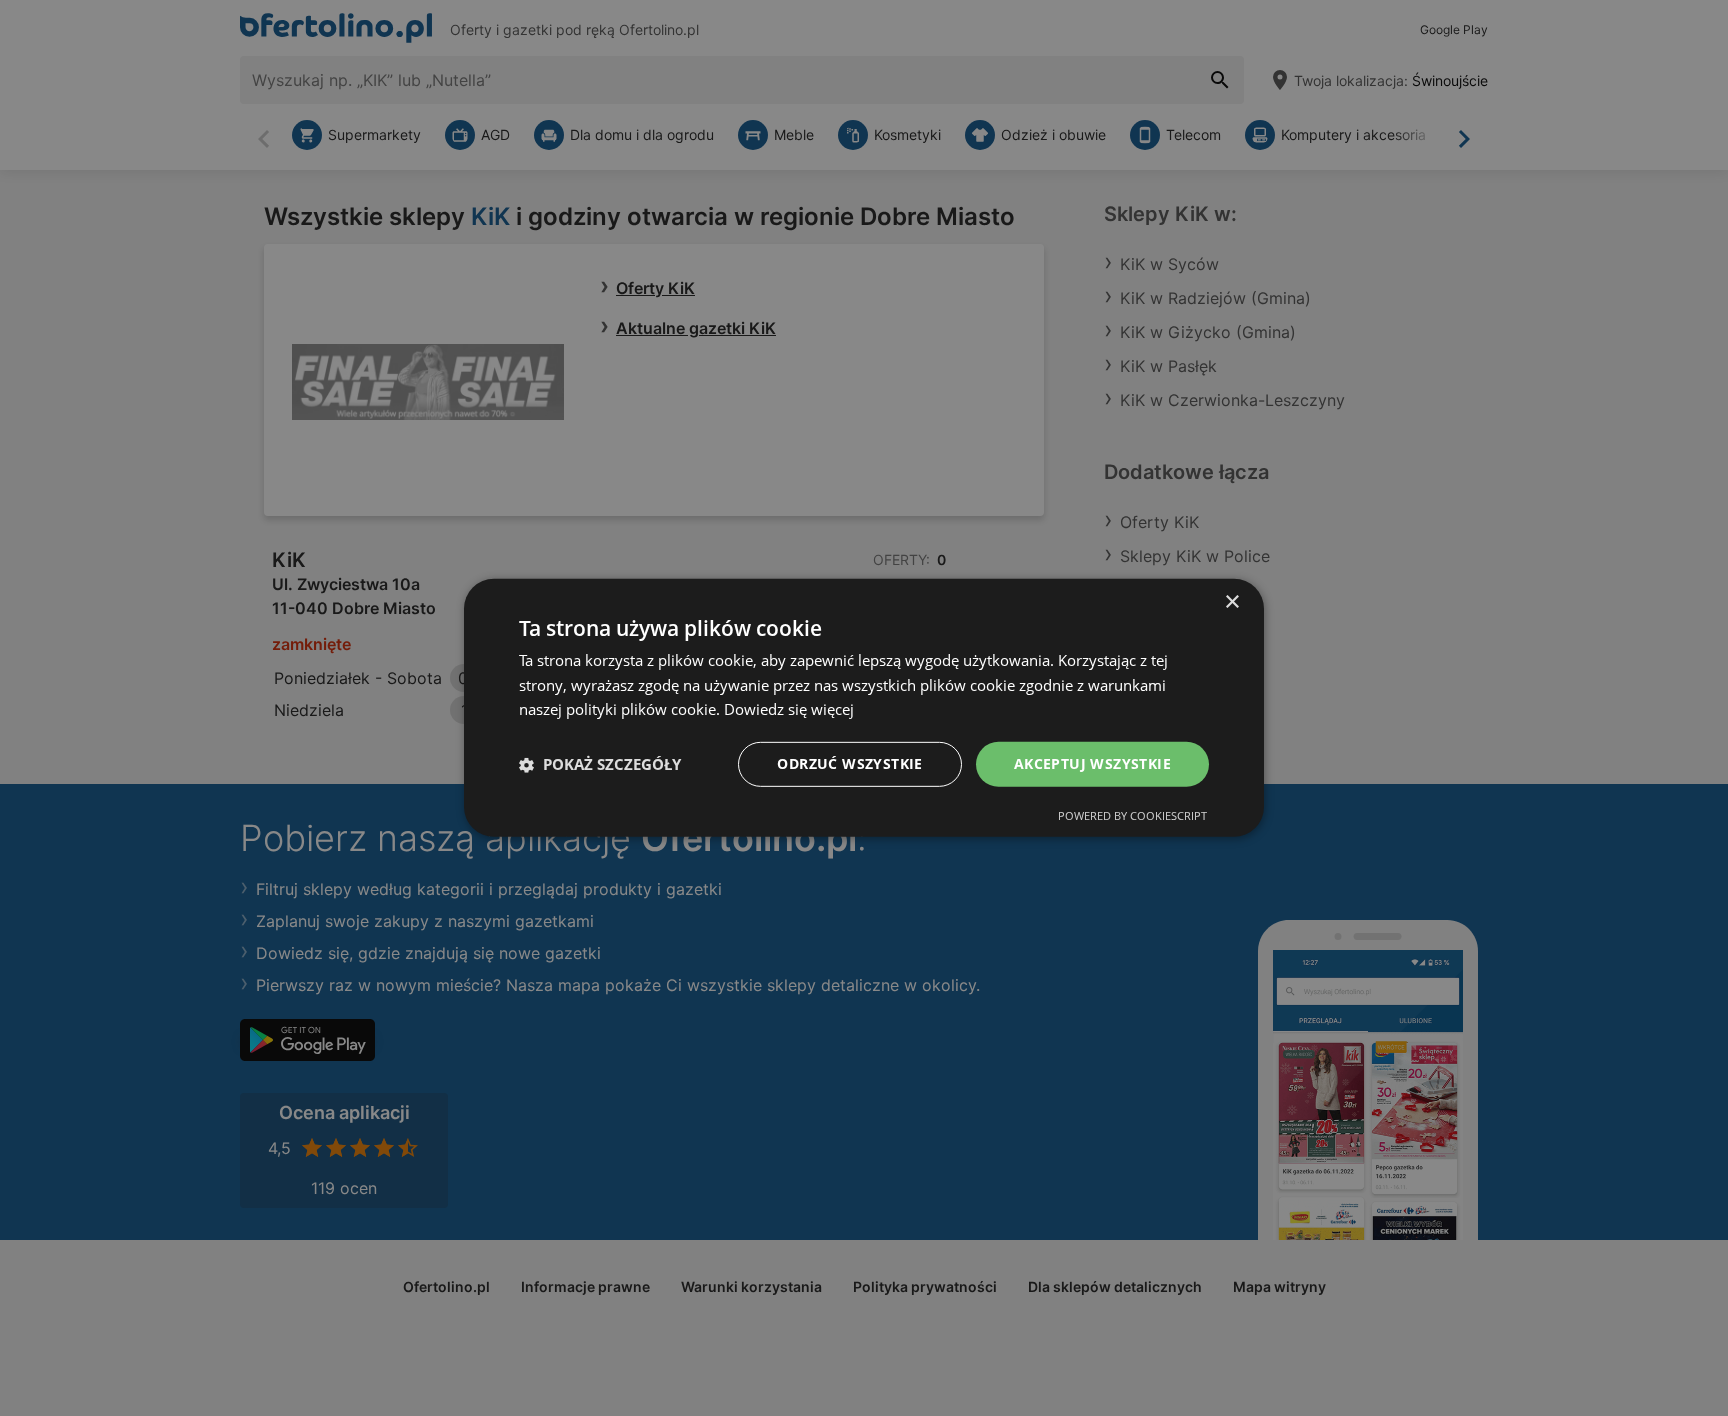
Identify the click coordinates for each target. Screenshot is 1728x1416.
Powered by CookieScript (1132, 815)
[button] (600, 765)
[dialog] (864, 708)
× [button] (1231, 602)
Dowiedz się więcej (789, 710)
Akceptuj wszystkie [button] (1092, 763)
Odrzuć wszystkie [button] (849, 763)
